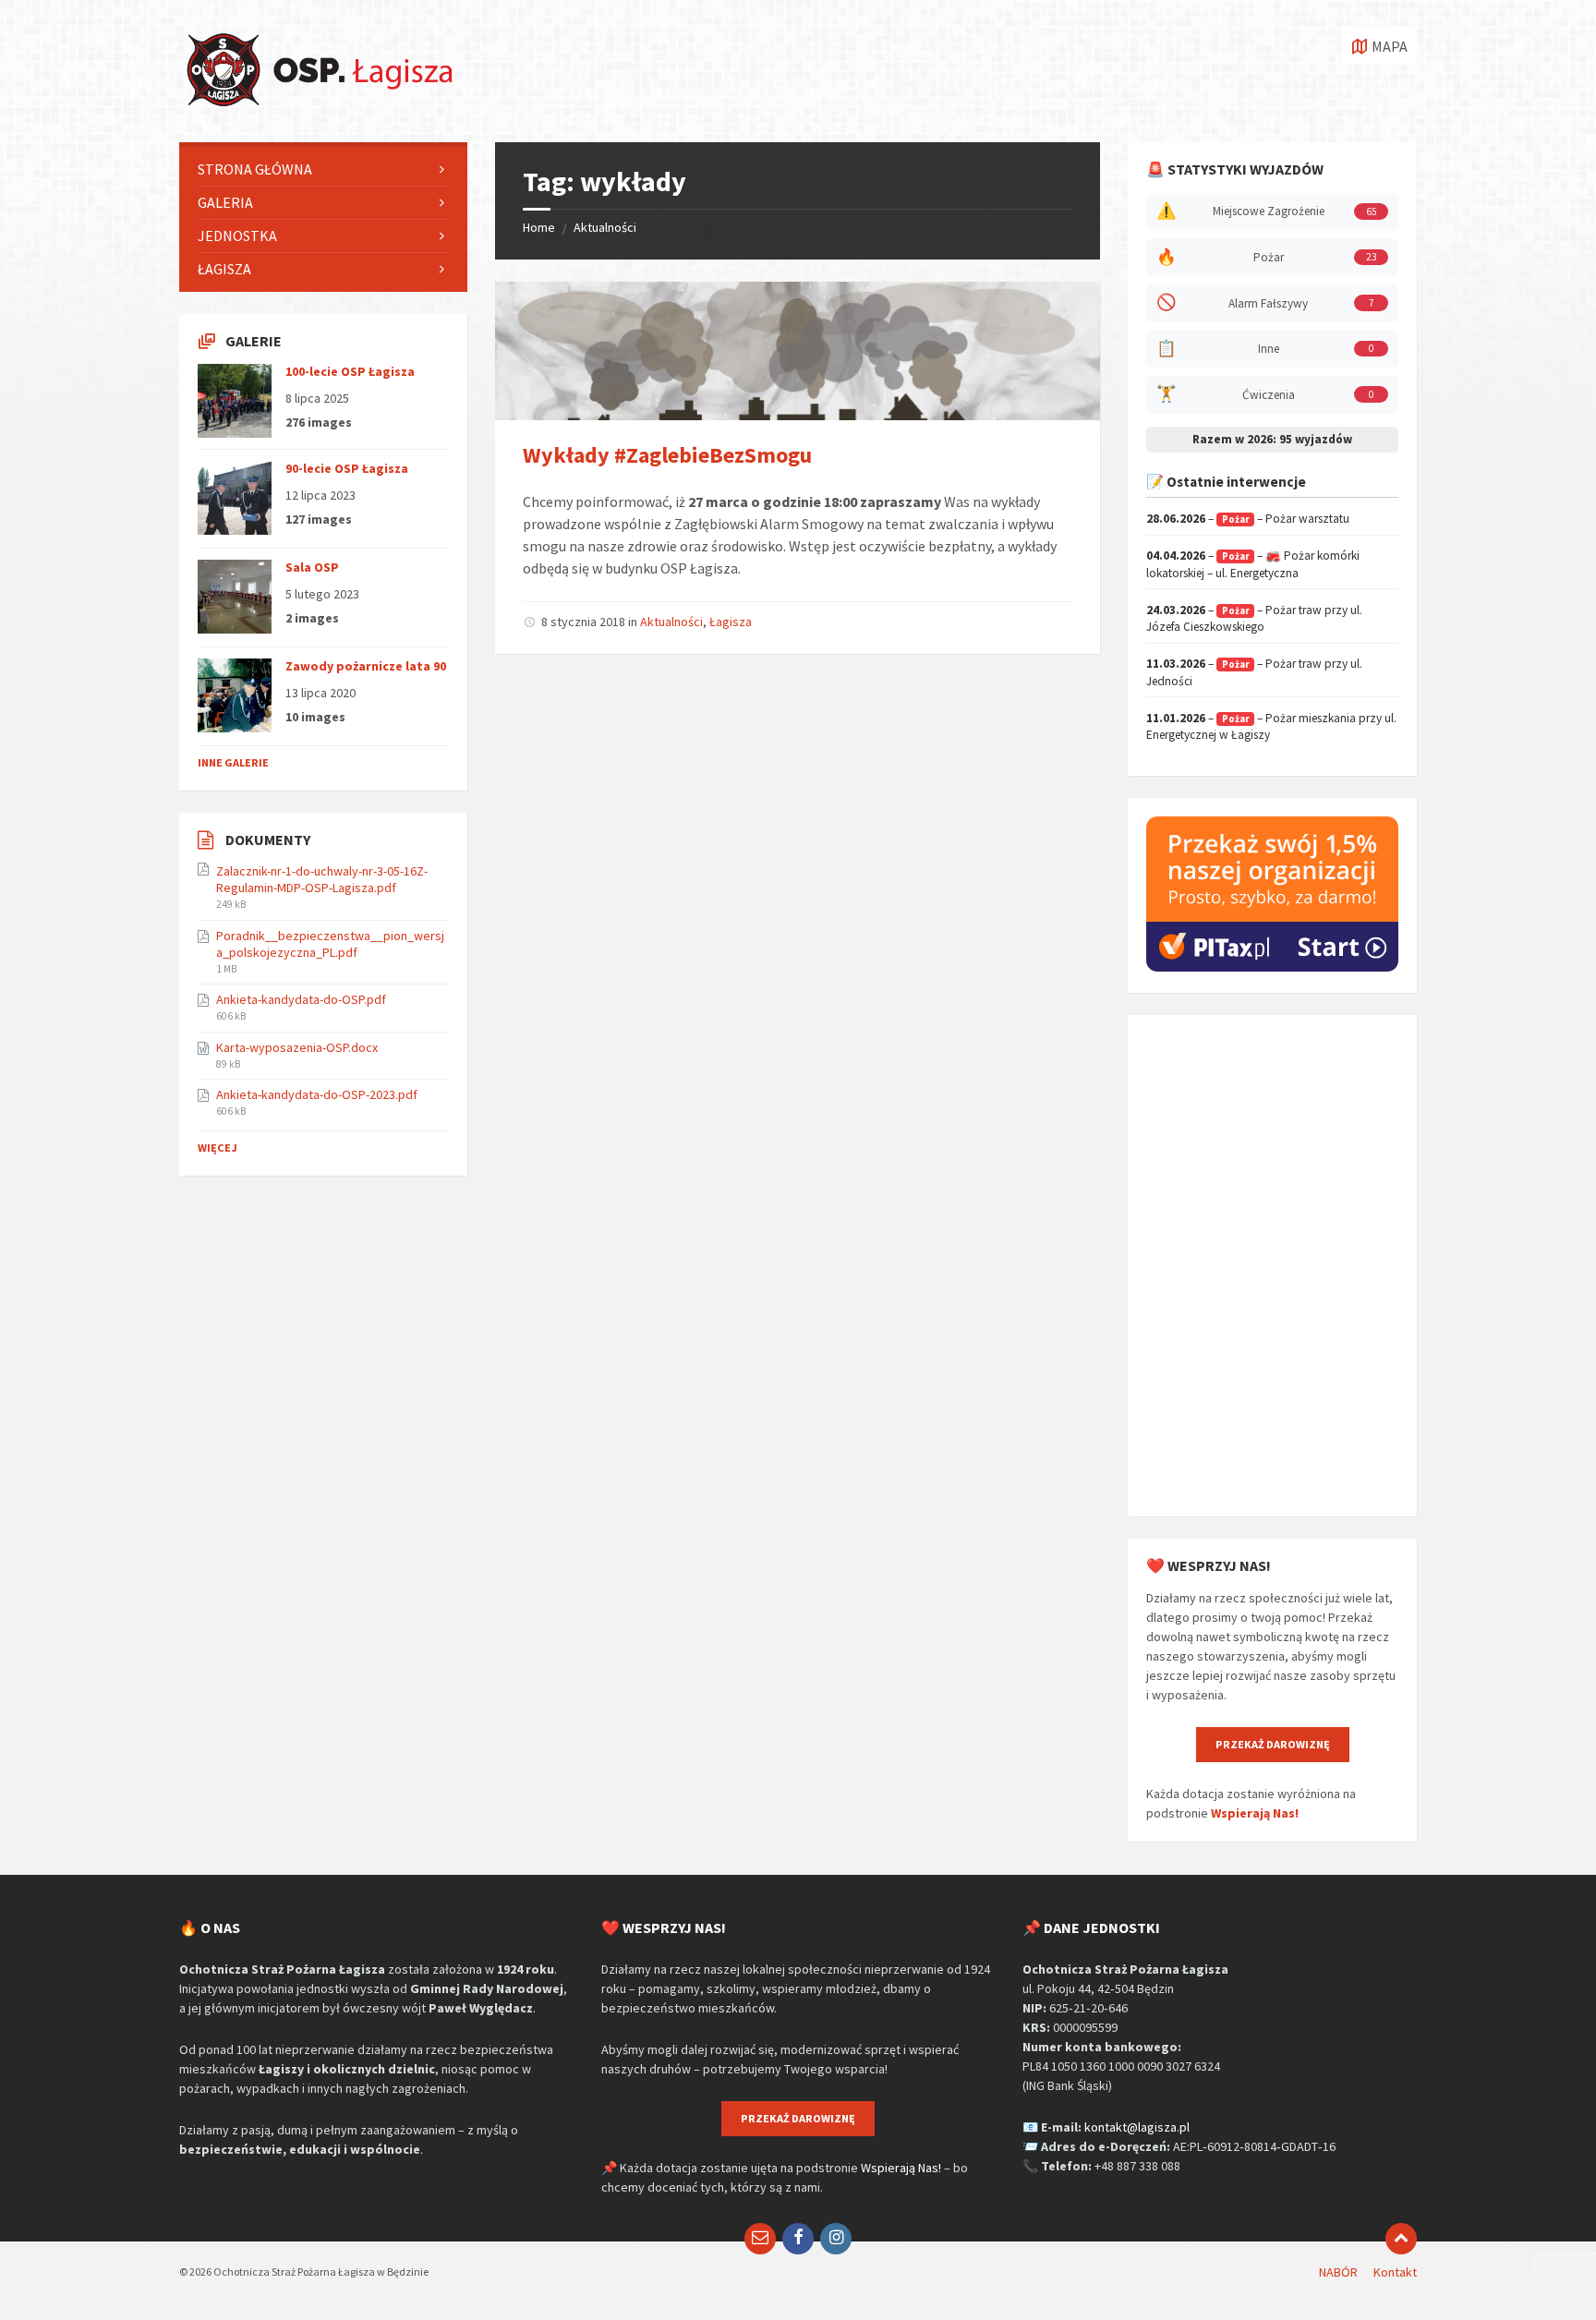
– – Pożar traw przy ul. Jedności (1254, 672)
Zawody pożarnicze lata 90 (366, 666)
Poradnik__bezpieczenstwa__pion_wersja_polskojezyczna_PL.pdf (330, 944)
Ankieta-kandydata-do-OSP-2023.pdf (317, 1094)
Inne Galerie (233, 762)
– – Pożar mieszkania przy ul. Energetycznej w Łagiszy (1271, 727)
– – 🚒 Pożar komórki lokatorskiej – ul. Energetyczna (1253, 564)
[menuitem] (323, 169)
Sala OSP (312, 567)
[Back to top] (1401, 2239)
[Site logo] (318, 106)
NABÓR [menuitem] (1338, 2272)
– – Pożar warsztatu (1248, 519)
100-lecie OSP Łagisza (350, 371)
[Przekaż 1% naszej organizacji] (1272, 967)
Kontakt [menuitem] (1395, 2272)
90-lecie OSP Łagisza (347, 468)
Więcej (218, 1148)
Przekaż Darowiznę (1273, 1744)
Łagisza (731, 622)
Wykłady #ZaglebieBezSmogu (667, 455)
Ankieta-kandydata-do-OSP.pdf (301, 999)
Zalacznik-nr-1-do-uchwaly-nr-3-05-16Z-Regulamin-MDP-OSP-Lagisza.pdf (322, 879)
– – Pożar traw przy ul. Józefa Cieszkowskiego (1254, 619)
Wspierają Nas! (1255, 1813)
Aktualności (605, 227)
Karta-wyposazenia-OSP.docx (297, 1047)
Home (539, 227)
